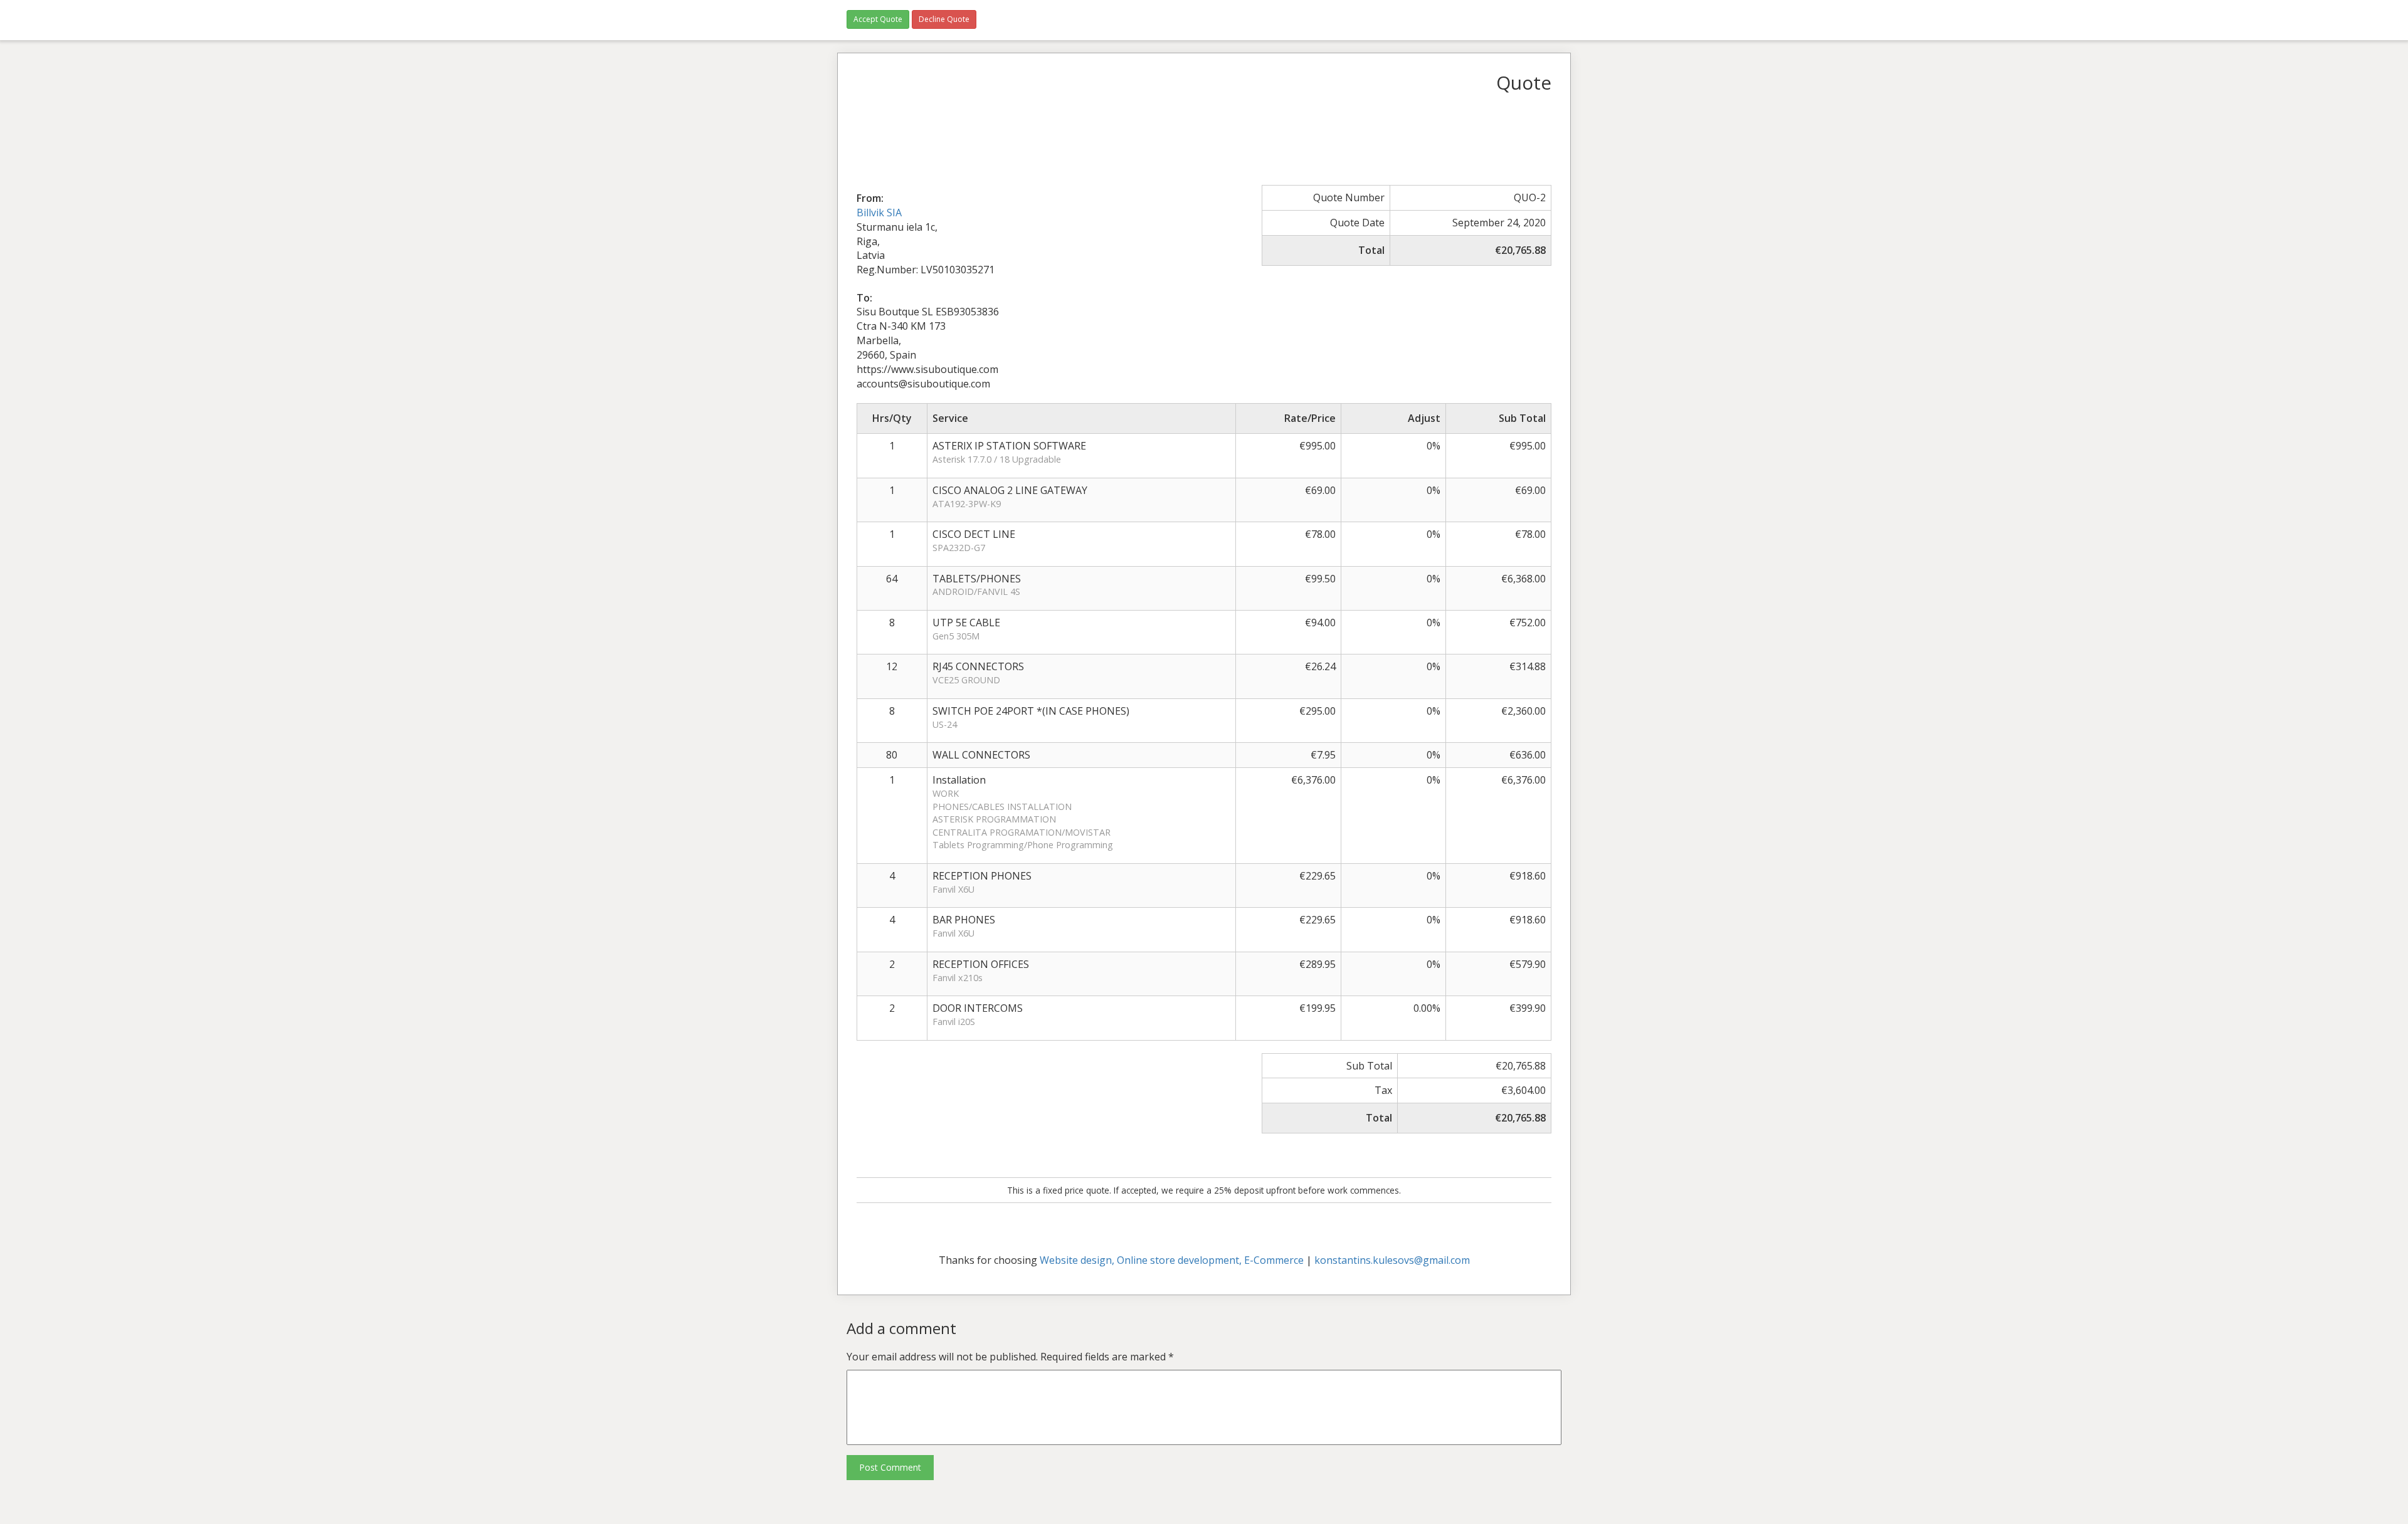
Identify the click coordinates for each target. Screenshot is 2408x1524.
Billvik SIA (879, 213)
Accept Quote (878, 19)
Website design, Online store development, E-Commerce (1172, 1260)
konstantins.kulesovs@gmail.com (1392, 1260)
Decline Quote (944, 19)
